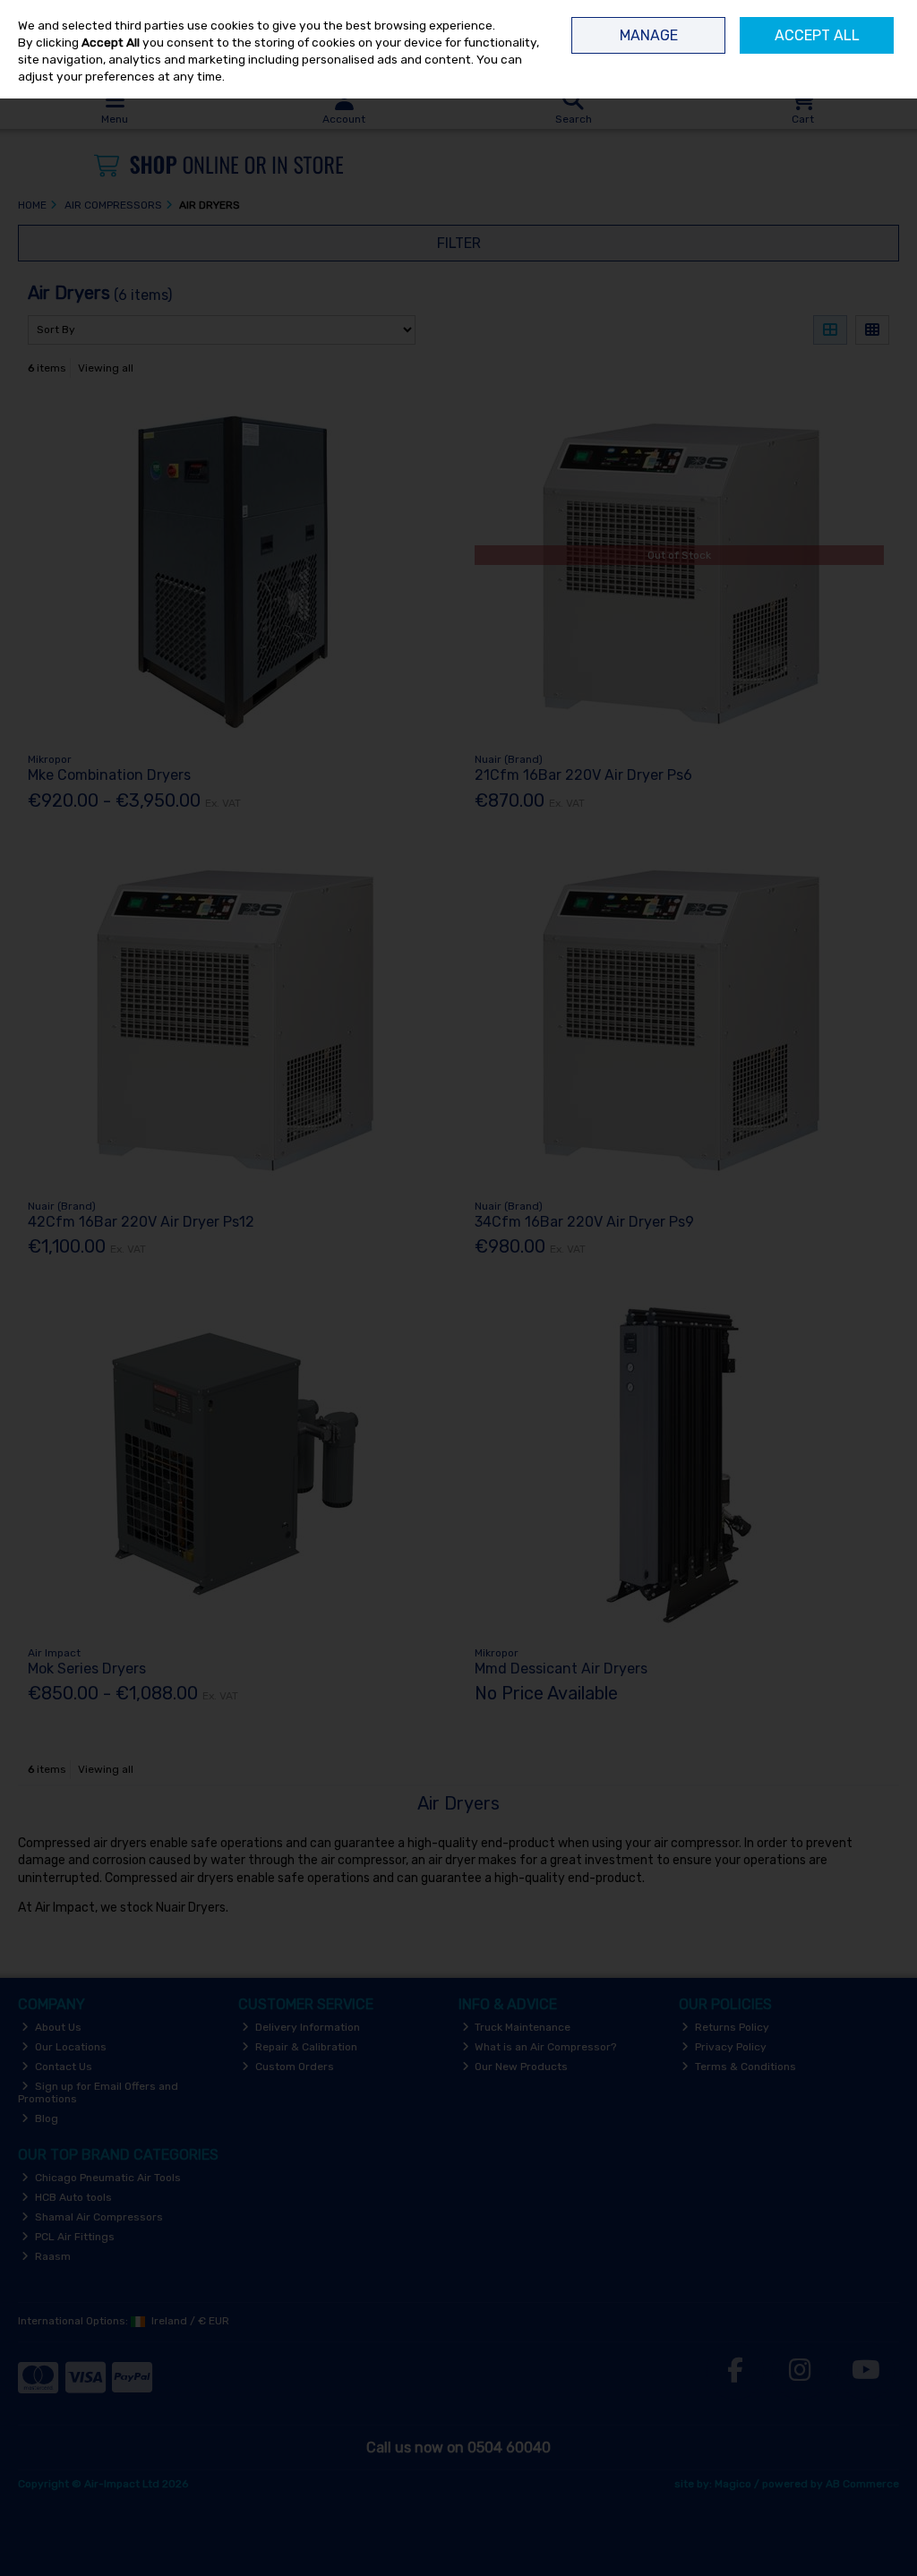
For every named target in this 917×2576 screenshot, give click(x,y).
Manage (649, 35)
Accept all (817, 35)
